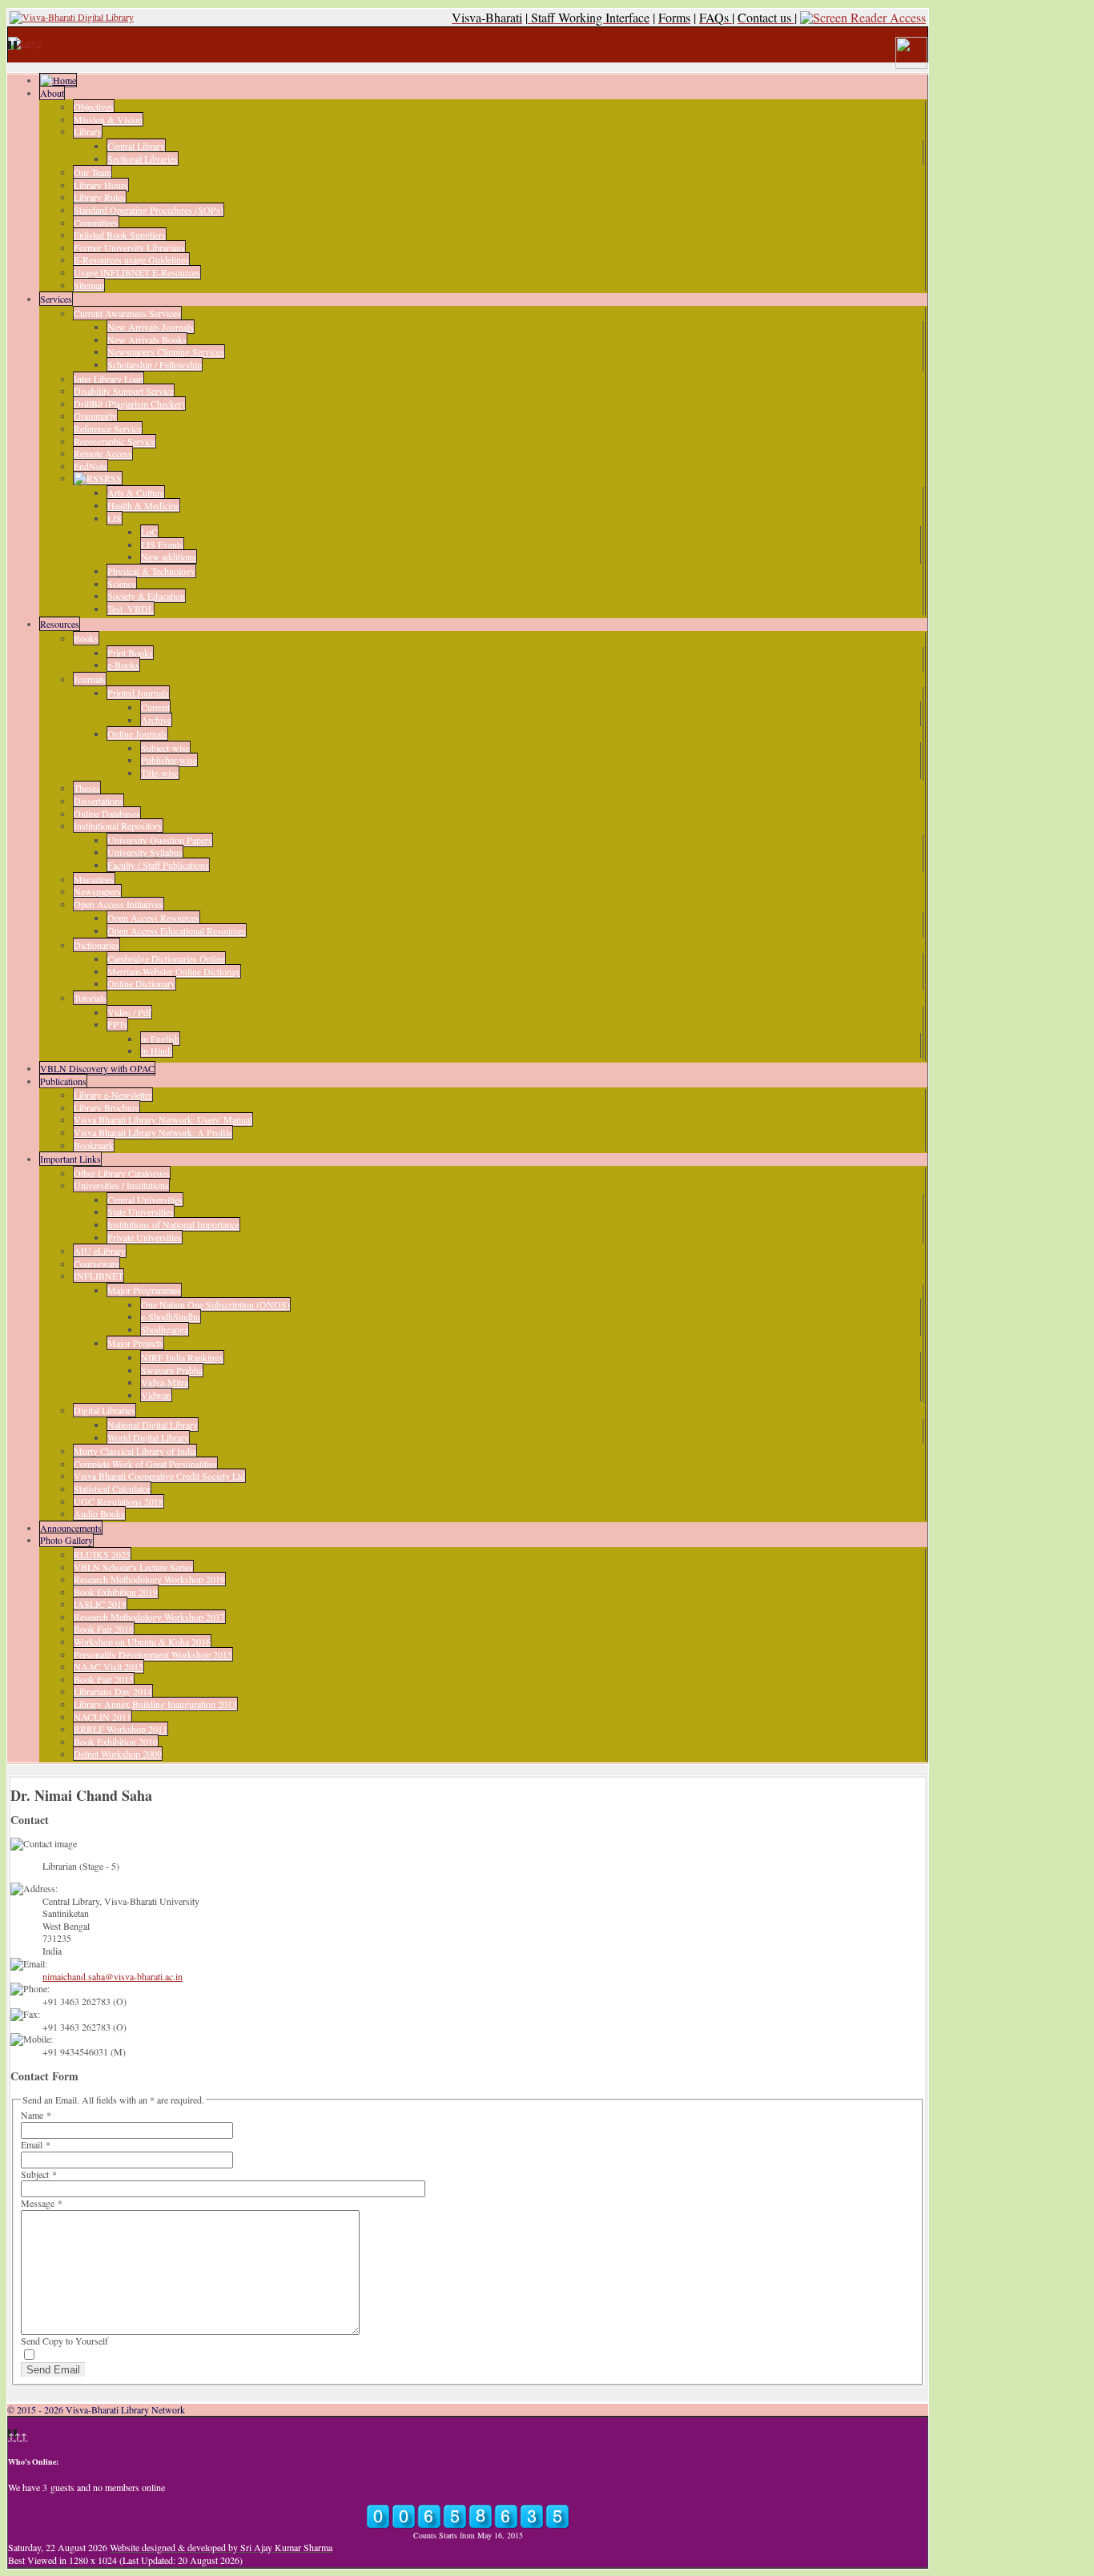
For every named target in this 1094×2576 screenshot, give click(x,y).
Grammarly (95, 416)
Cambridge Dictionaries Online (166, 958)
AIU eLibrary (100, 1251)
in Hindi (157, 1051)
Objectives (94, 106)
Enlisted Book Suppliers (120, 235)
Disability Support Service (124, 391)
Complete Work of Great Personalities (145, 1464)
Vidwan (156, 1395)
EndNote (90, 466)
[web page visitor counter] (468, 2526)
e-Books (123, 665)
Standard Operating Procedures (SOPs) (149, 210)
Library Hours (101, 185)
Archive (156, 720)
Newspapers (97, 891)
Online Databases (107, 814)
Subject (39, 2174)
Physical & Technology (151, 571)
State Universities (141, 1212)
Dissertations (99, 801)
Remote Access (103, 453)
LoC (149, 532)
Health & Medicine (143, 505)
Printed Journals (138, 693)
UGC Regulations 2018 (119, 1501)
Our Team (93, 172)
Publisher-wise (169, 760)
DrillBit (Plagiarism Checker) (129, 404)
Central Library (136, 146)
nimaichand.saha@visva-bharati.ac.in (113, 1976)
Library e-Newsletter (113, 1095)
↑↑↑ (18, 2436)
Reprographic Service (115, 441)
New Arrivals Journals (151, 327)
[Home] (58, 80)
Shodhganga (165, 1329)
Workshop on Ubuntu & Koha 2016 (142, 1642)
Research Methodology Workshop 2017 (149, 1617)
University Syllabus (145, 852)
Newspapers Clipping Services (166, 352)
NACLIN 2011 (103, 1717)
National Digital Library (153, 1425)
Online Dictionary (141, 983)
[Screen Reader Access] (863, 17)
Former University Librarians (129, 247)
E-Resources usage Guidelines (131, 259)
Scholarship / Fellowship (155, 364)
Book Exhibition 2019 (116, 1592)
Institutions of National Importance (173, 1224)
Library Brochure (107, 1107)
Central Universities (145, 1200)
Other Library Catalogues (122, 1173)
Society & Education (146, 596)
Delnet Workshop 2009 (118, 1754)
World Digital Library (148, 1437)
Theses (87, 788)
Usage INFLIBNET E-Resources (137, 272)
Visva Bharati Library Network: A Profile (153, 1132)
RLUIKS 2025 (102, 1554)
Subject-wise (165, 748)
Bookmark (94, 1145)
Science (122, 584)
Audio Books (99, 1513)
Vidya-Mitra (165, 1382)
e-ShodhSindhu (171, 1316)
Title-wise (160, 773)
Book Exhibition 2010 (116, 1742)
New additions (169, 557)
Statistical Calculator (112, 1489)
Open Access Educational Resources (177, 930)
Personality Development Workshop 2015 (153, 1654)
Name (36, 2115)
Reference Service (108, 428)
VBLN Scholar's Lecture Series (133, 1567)
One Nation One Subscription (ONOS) (215, 1304)
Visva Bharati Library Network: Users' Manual (163, 1119)
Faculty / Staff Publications (158, 865)
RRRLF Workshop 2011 (121, 1729)
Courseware (97, 1264)
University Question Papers (160, 840)
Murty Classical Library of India (135, 1451)
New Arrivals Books (147, 340)
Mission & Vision (108, 119)
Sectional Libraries (143, 159)
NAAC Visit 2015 (109, 1666)
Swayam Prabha (172, 1370)
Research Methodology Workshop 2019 (149, 1579)
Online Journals (137, 733)
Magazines (94, 879)
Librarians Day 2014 (113, 1691)
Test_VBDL (131, 609)
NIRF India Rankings (182, 1357)
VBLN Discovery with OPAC (97, 1068)
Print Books (130, 653)
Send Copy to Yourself (64, 2341)
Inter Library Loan (109, 379)
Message (42, 2203)
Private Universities (145, 1237)
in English (160, 1039)
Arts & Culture (136, 492)
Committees (96, 223)
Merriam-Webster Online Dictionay (174, 971)
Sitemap (89, 285)
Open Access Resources (153, 918)
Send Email (53, 2370)
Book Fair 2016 (104, 1629)
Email (36, 2144)
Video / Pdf (129, 1012)
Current (155, 707)
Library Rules (100, 197)
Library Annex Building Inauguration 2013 (155, 1704)
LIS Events (162, 545)
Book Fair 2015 (104, 1679)
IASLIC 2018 (100, 1604)
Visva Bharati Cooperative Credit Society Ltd (159, 1476)
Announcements (71, 1528)
